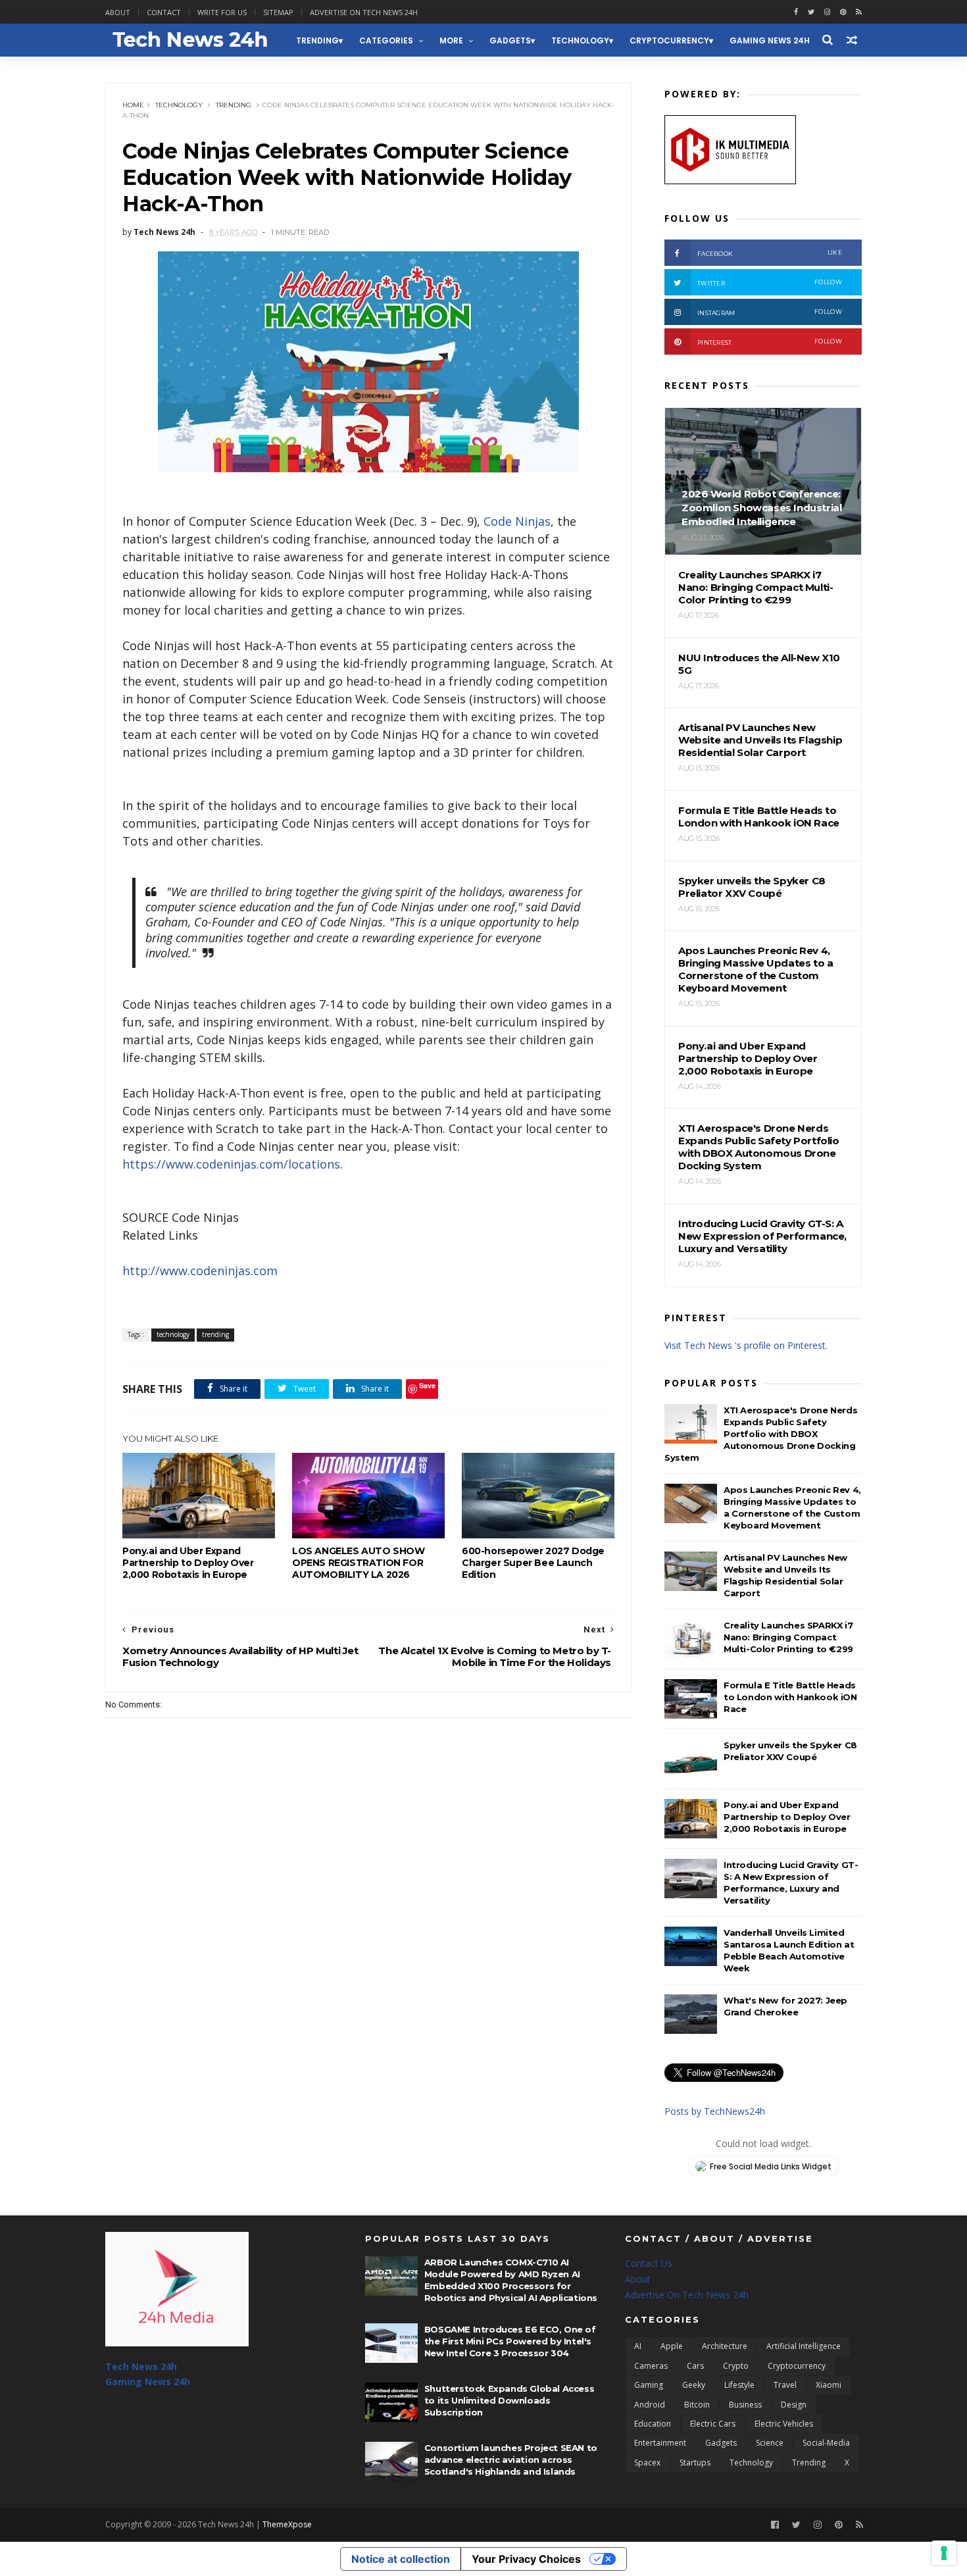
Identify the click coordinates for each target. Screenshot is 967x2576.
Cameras (651, 2366)
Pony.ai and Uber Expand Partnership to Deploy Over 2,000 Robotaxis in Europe (188, 1563)
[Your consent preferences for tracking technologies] (944, 2553)
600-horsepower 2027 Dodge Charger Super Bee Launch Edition (533, 1563)
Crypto (736, 2366)
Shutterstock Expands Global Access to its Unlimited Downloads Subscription (509, 2400)
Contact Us (649, 2263)
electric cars (713, 2424)
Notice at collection (401, 2559)
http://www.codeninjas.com (200, 1271)
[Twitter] (796, 2525)
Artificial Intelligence (804, 2346)
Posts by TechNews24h (715, 2111)
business (745, 2405)
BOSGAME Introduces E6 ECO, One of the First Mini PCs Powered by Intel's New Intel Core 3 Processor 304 (510, 2341)
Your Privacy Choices (526, 2559)
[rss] (859, 12)
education (653, 2424)
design (794, 2405)
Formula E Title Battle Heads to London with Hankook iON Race (790, 1697)
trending (317, 40)
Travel (785, 2385)
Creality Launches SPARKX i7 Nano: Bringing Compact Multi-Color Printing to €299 (788, 1637)
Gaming (649, 2385)
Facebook (770, 253)
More (451, 40)
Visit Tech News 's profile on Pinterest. (746, 1345)
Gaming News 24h (770, 40)
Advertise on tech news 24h (364, 12)
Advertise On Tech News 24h (687, 2295)
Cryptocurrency (669, 40)
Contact (164, 12)
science (770, 2443)
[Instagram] (827, 12)
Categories (386, 40)
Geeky (694, 2385)
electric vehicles (784, 2424)
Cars (695, 2366)
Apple (672, 2346)
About (118, 12)
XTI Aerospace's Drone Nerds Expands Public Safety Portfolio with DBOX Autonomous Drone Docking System (761, 1434)
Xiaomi (829, 2385)
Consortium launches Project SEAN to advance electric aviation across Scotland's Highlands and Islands (511, 2460)
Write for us (222, 12)
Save (427, 1385)
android (650, 2405)
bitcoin (697, 2405)
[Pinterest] (843, 12)
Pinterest (770, 342)
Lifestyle (739, 2385)
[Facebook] (775, 2525)
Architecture (725, 2346)
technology (580, 40)
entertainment (660, 2443)
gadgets (510, 40)
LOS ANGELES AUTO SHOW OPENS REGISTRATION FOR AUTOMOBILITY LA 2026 (359, 1563)
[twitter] (811, 12)
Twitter (770, 283)
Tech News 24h (141, 2366)
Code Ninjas (517, 521)
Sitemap (278, 12)
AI (638, 2346)
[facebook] (796, 12)
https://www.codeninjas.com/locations (231, 1164)
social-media (826, 2443)
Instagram (770, 312)
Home (133, 105)
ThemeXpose (287, 2524)
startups (695, 2462)
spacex (647, 2462)
